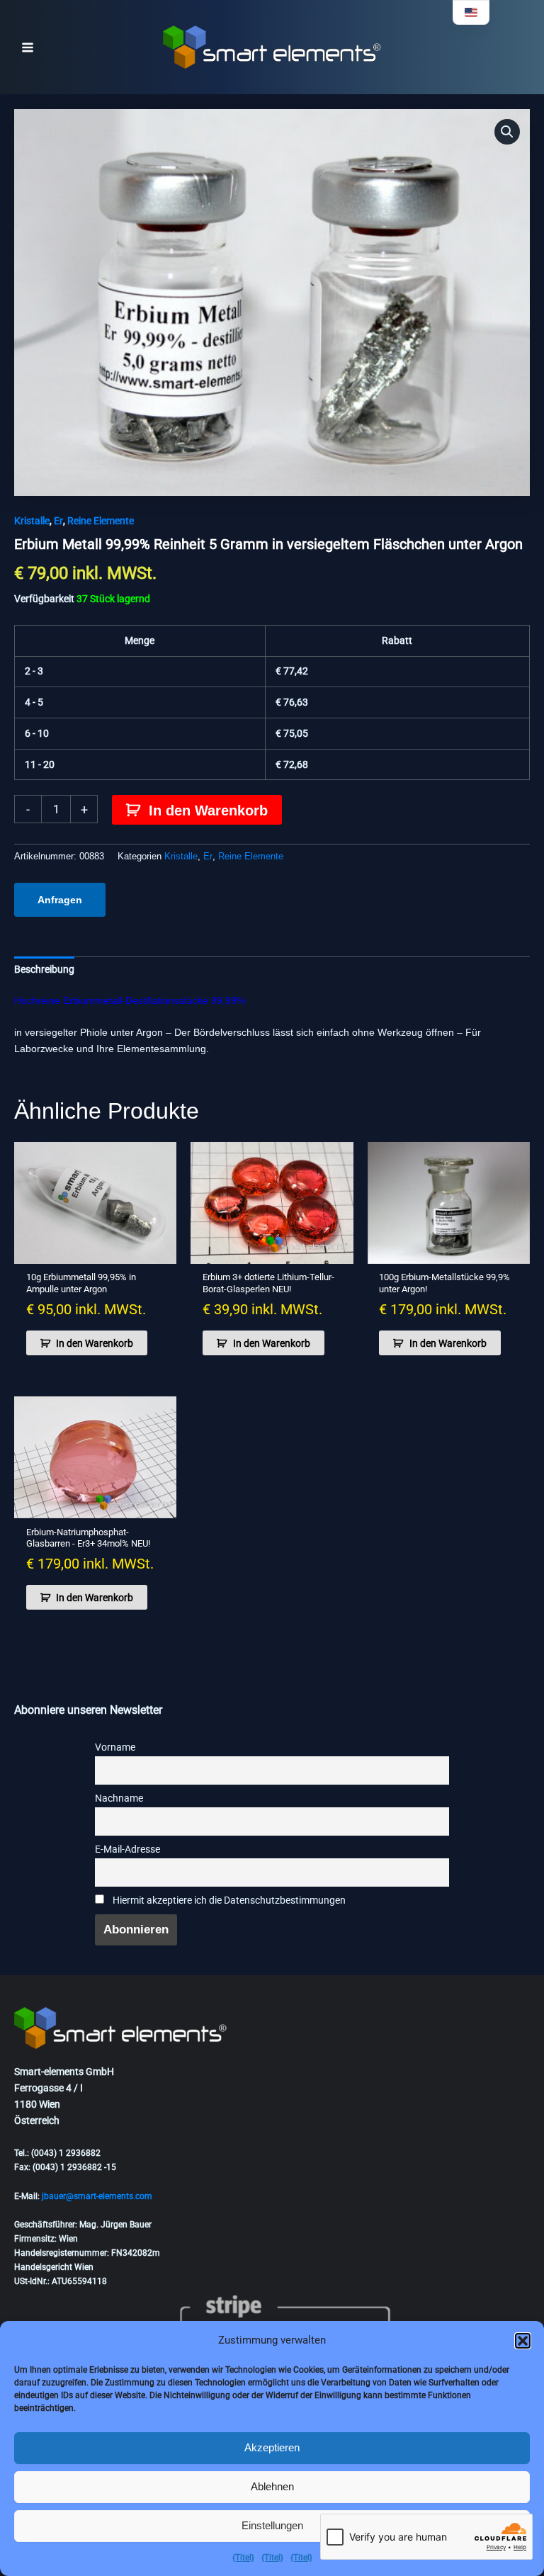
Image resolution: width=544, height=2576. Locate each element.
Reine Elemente (101, 521)
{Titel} (243, 2558)
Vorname (115, 1747)
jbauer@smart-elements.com (97, 2196)
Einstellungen (272, 2525)
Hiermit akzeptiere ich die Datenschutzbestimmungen (228, 1900)
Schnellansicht (96, 1252)
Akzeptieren (272, 2447)
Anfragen (60, 900)
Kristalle (32, 521)
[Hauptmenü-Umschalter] (28, 47)
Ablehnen (272, 2486)
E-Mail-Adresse (127, 1849)
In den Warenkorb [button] (95, 1343)
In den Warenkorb (208, 810)
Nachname (119, 1798)
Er (58, 521)
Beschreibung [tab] (44, 969)
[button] (523, 2341)
